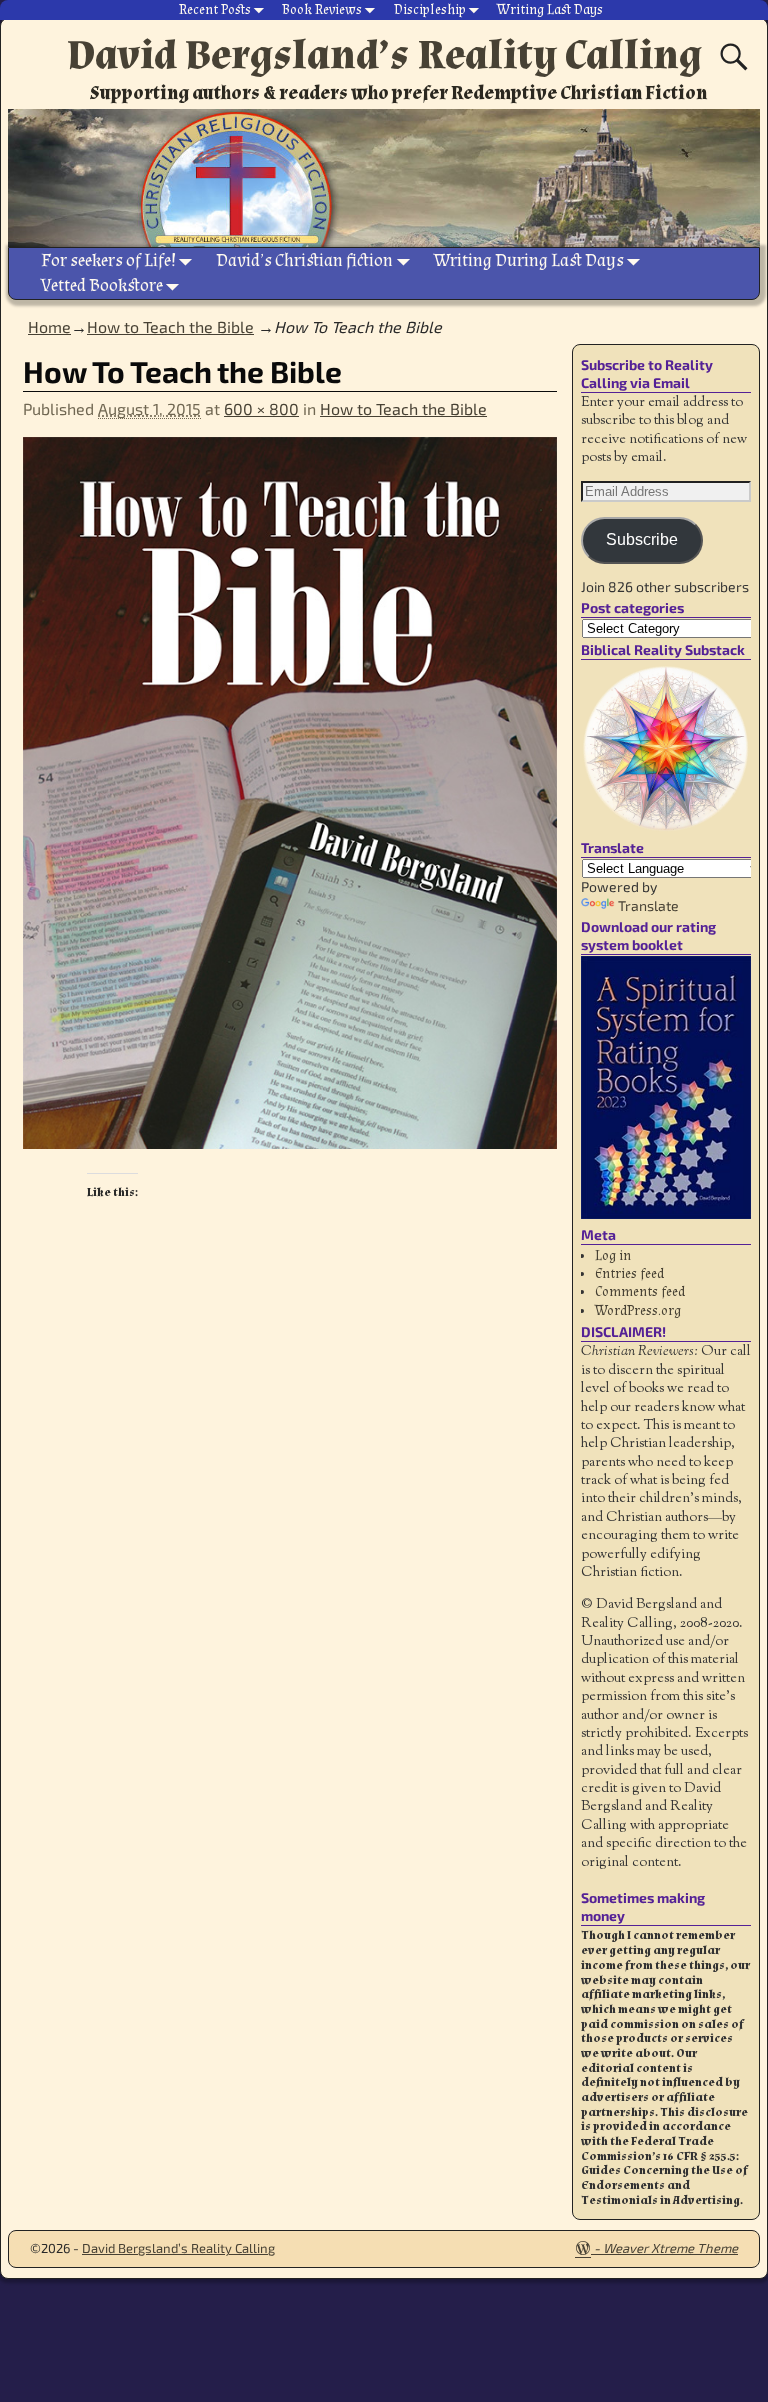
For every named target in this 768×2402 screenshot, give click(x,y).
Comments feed (640, 1292)
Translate (648, 905)
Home (49, 326)
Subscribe (642, 539)
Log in (613, 1256)
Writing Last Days (550, 10)
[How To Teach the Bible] (290, 805)
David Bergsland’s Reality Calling (384, 55)
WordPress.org (638, 1311)
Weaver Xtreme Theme (670, 2248)
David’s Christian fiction (304, 260)
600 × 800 (261, 408)
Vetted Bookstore (102, 285)
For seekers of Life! (108, 260)
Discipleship (430, 10)
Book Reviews (322, 10)
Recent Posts (215, 10)
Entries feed (629, 1274)
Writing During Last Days (529, 260)
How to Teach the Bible (403, 408)
